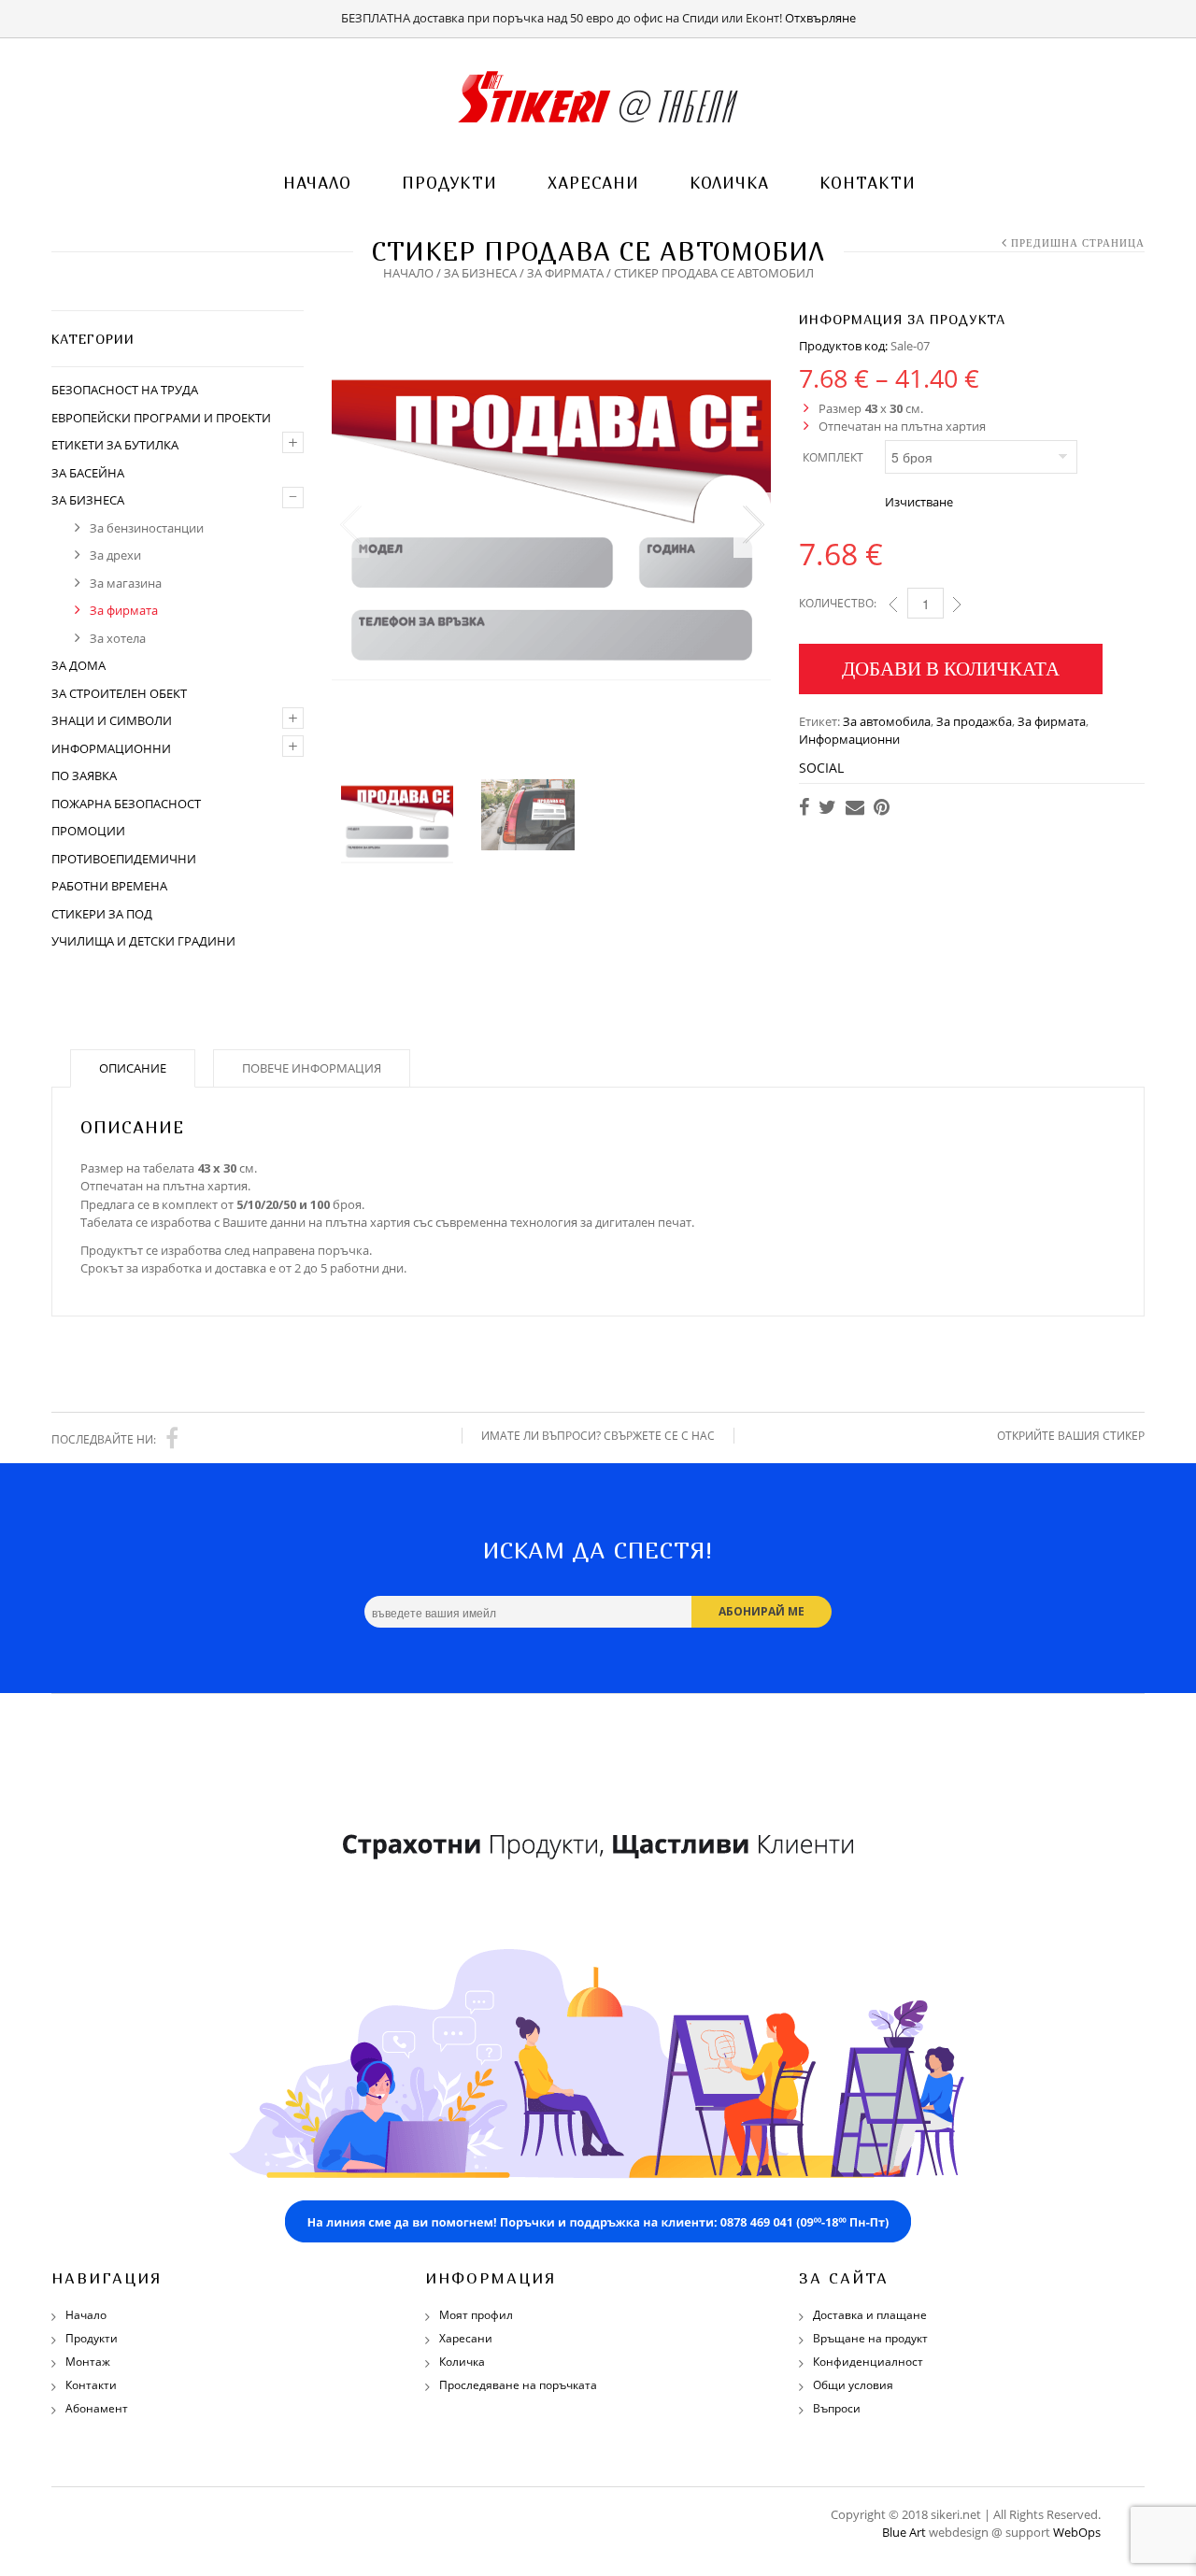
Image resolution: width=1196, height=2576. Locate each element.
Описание (133, 1068)
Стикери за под (102, 914)
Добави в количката (951, 668)
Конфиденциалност (868, 2362)
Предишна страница (1078, 243)
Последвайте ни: (104, 1439)
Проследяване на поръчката (518, 2385)
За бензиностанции (147, 528)
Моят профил (476, 2315)
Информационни (849, 739)
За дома (78, 665)
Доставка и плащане (870, 2315)
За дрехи (115, 555)
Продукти (449, 183)
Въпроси (837, 2408)
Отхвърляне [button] (820, 18)
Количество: (838, 603)
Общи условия (853, 2385)
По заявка (84, 776)
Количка (729, 183)
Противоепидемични (124, 859)
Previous (350, 525)
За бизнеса (480, 273)
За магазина (126, 583)
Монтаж (88, 2362)
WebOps (1077, 2532)
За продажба (974, 721)
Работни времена (109, 886)
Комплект (833, 457)
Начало (317, 183)
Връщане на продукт (870, 2338)
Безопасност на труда (125, 390)
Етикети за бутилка (115, 445)
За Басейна (88, 473)
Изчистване (919, 502)
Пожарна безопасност (126, 804)
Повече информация (312, 1068)
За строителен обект (119, 693)
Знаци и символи (112, 720)
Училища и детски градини (143, 941)
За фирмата (565, 273)
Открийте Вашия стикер (1071, 1436)
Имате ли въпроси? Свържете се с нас (598, 1436)
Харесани (593, 183)
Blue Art (904, 2532)
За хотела (118, 638)
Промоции (88, 831)
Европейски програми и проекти (161, 418)
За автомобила (887, 721)
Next (752, 525)
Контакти (868, 183)
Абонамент (97, 2408)
